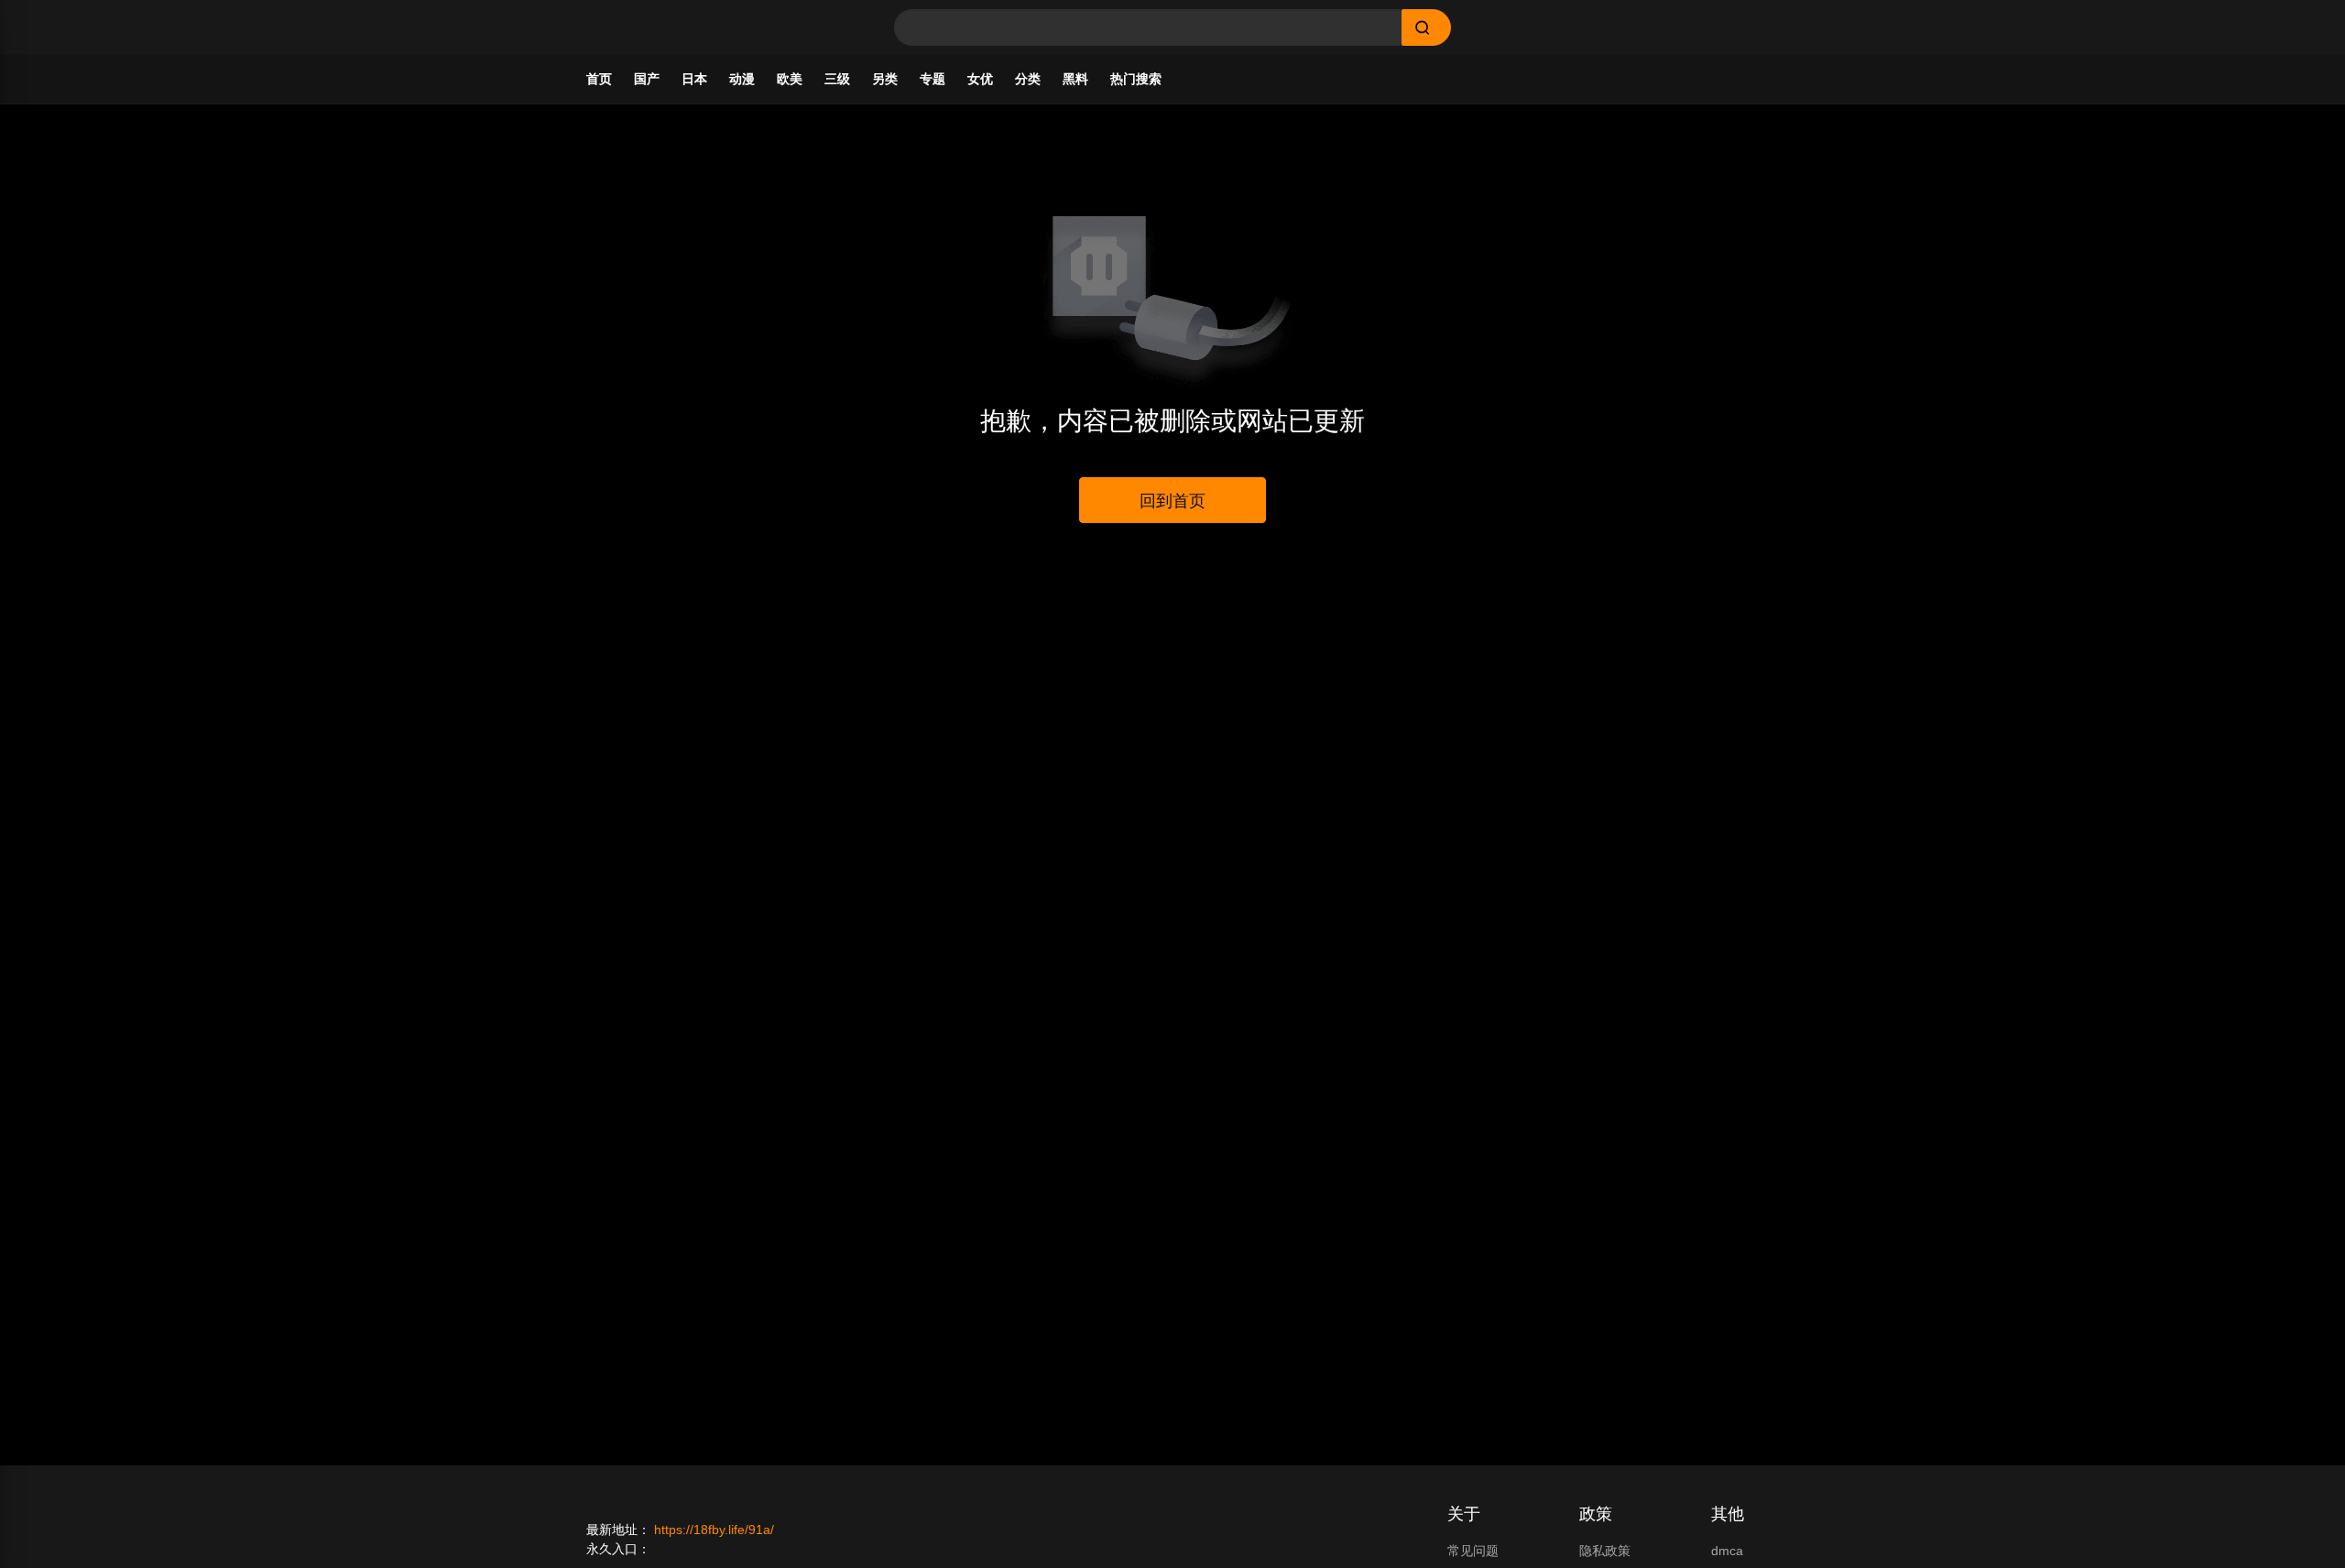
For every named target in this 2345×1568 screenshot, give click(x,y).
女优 (980, 79)
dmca (1727, 1551)
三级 (837, 79)
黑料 (1075, 79)
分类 (1028, 79)
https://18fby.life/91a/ (714, 1530)
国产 (647, 79)
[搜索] (1426, 27)
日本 (694, 79)
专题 (933, 79)
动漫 (742, 79)
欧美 (790, 79)
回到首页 (1172, 501)
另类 (885, 79)
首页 (599, 79)
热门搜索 (1136, 79)
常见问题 (1473, 1551)
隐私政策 (1605, 1551)
